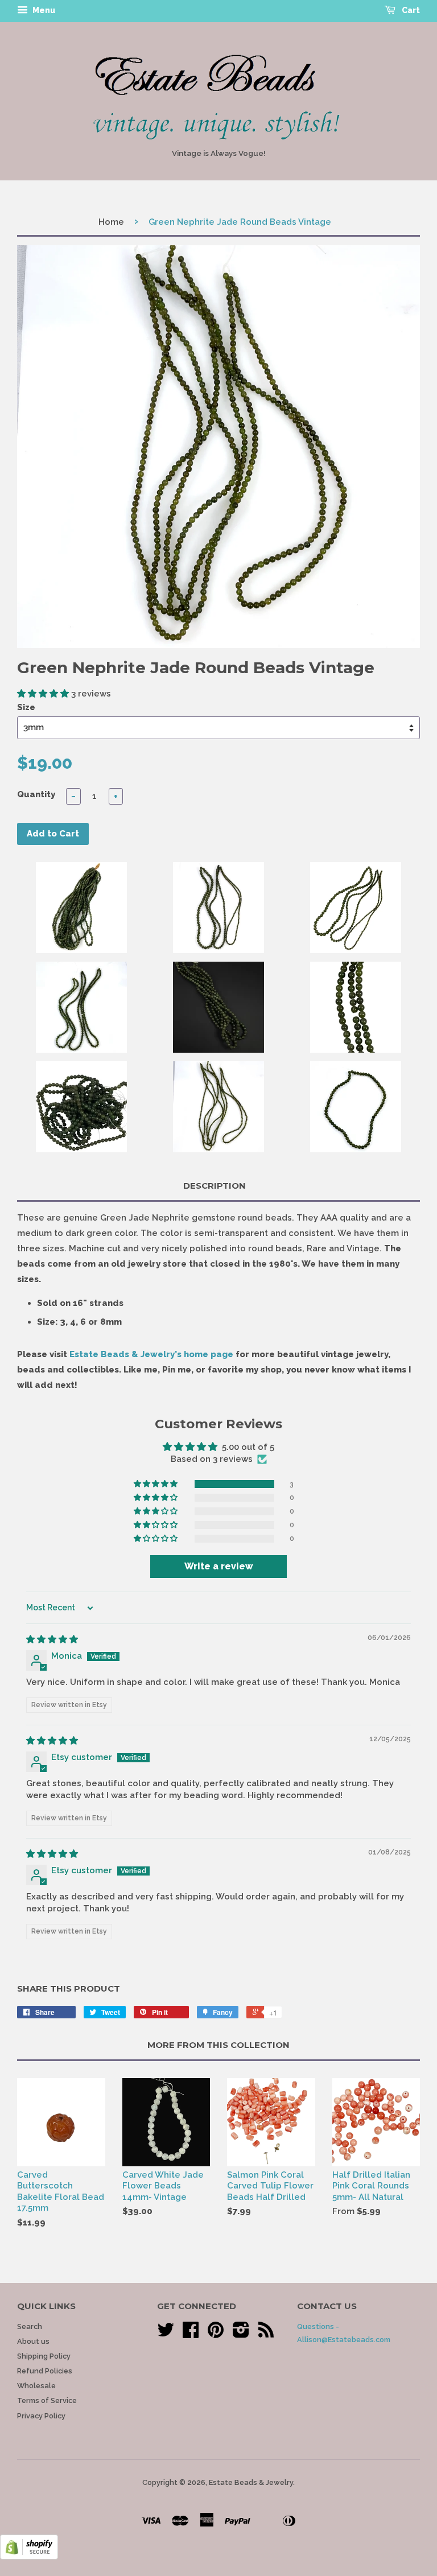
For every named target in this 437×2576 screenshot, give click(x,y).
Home (111, 222)
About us (33, 2341)
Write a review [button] (219, 1566)
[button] (44, 694)
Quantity (36, 794)
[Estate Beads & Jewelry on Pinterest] (216, 2334)
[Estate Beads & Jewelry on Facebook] (191, 2334)
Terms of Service (47, 2400)
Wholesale (36, 2386)
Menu (43, 10)
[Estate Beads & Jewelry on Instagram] (241, 2334)
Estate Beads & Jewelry (251, 2482)
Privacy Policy (41, 2416)
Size (26, 707)
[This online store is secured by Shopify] (29, 2557)
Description (215, 1186)
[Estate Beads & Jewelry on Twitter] (166, 2334)
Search (30, 2326)
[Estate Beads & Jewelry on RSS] (266, 2334)
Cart (410, 10)
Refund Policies (45, 2371)
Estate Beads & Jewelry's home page (151, 1354)
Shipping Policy (44, 2356)
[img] (52, 1639)
